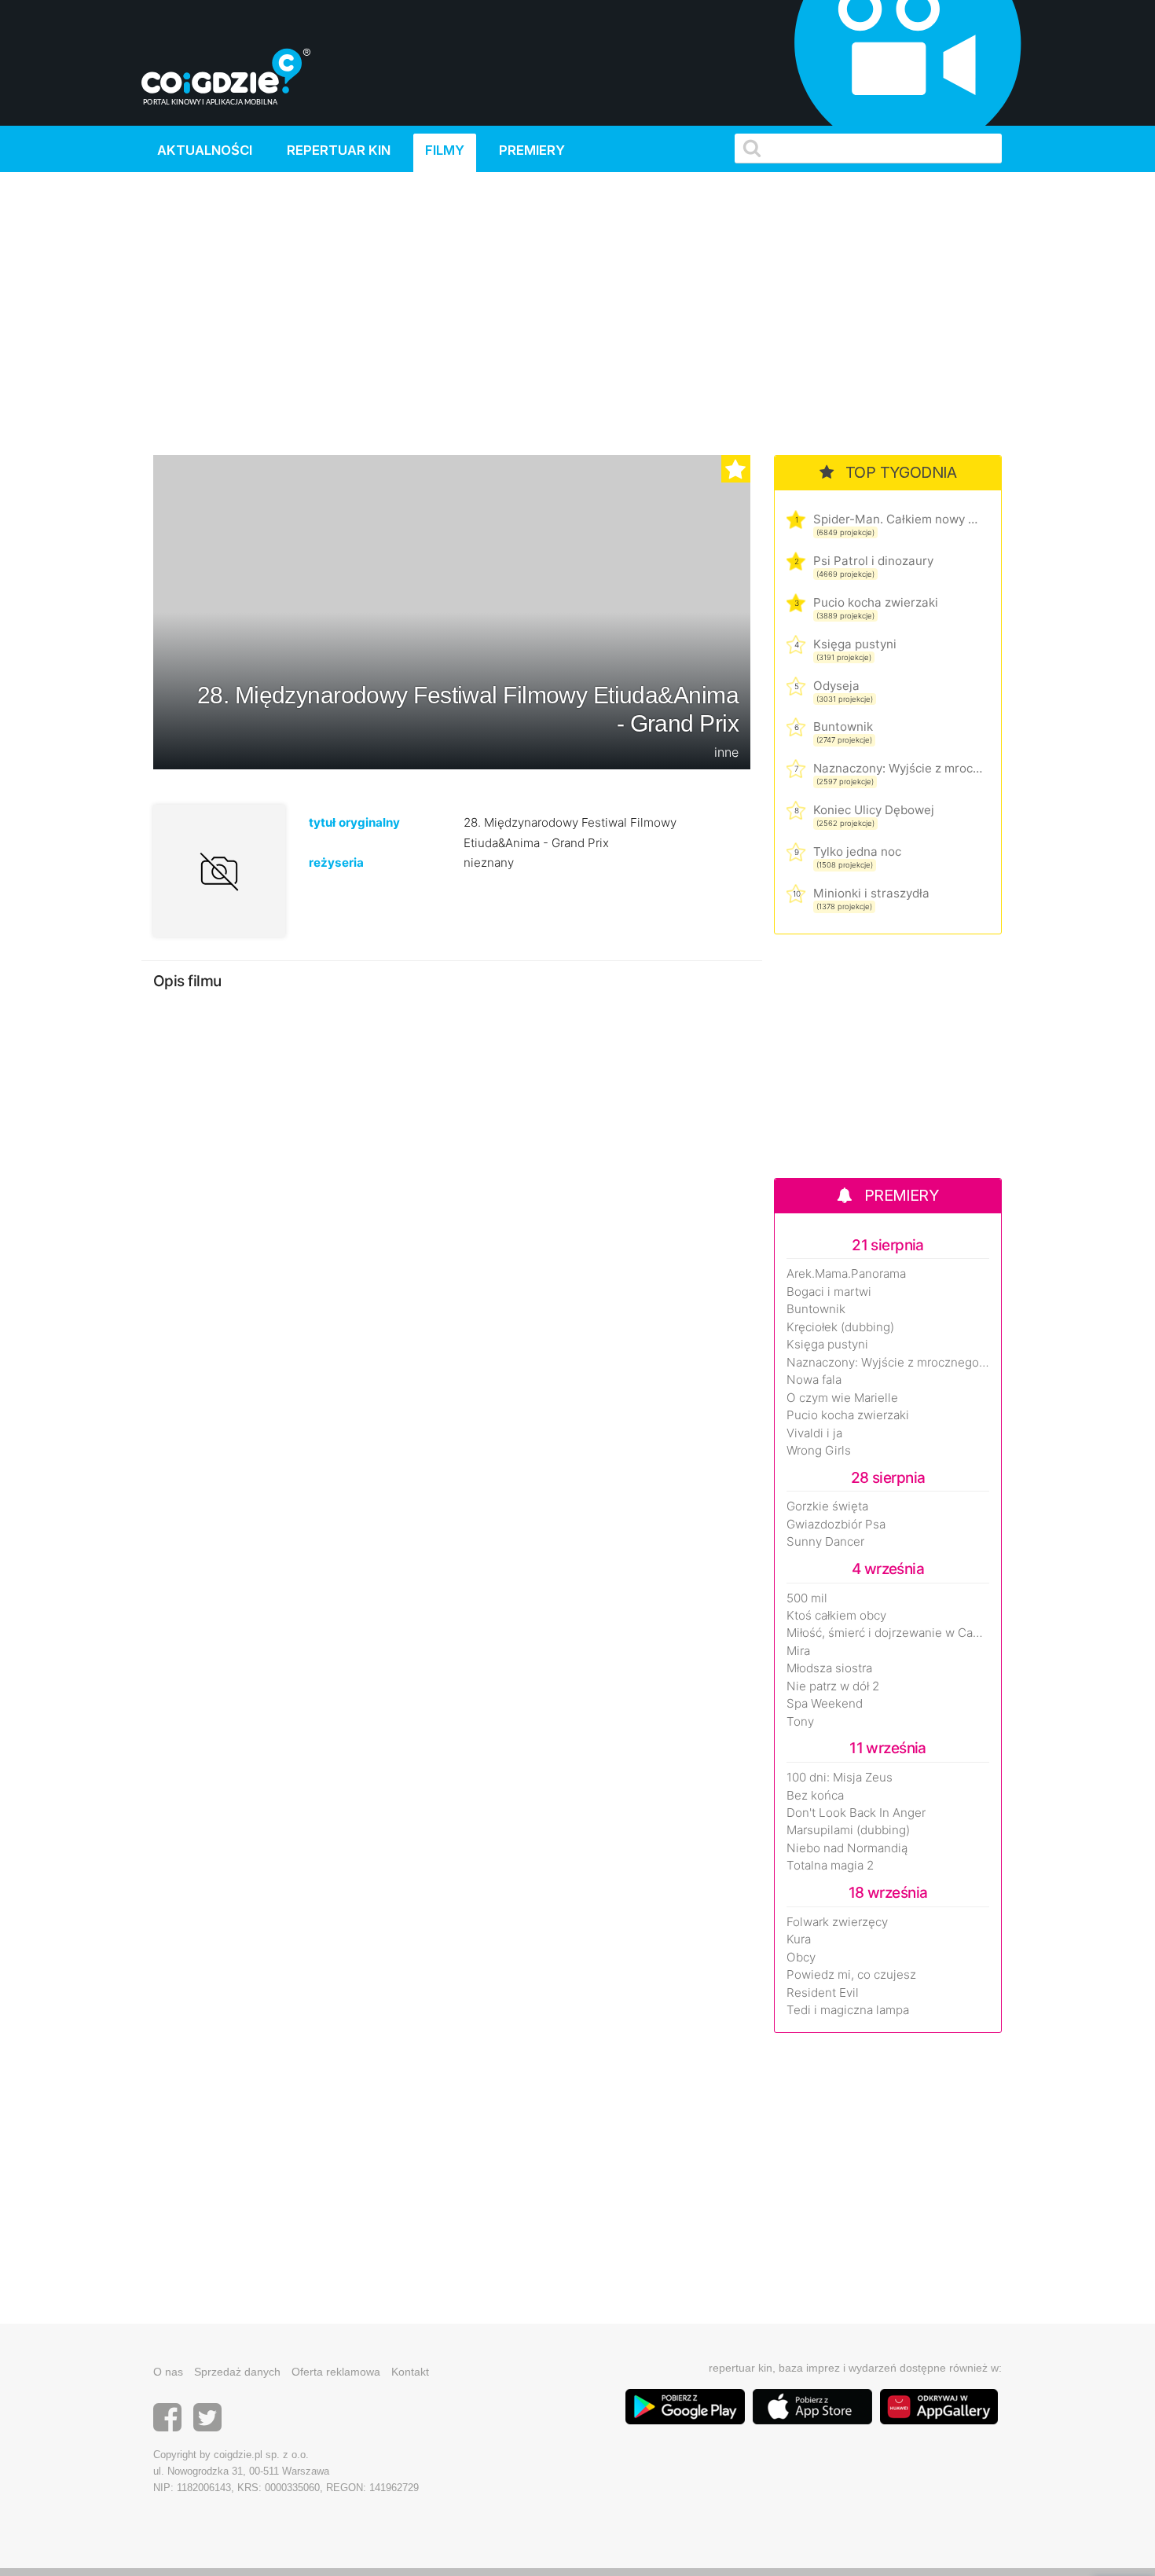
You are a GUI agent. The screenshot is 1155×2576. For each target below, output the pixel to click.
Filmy (445, 150)
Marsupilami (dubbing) (848, 1830)
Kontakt (410, 2372)
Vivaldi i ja (814, 1433)
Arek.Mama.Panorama (846, 1274)
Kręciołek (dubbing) (840, 1327)
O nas (168, 2372)
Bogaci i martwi (829, 1292)
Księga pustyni (855, 644)
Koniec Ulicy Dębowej (874, 810)
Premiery (532, 150)
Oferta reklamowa (336, 2372)
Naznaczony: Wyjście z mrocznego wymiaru (898, 768)
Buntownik (843, 727)
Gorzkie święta (827, 1506)
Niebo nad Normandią (847, 1848)
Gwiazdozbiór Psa (836, 1525)
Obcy (801, 1958)
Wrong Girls (819, 1451)
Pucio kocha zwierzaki (876, 602)
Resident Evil (823, 1993)
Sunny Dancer (825, 1542)
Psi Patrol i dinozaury (873, 561)
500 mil (807, 1598)
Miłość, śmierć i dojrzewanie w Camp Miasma (888, 1633)
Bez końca (815, 1796)
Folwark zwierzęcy (837, 1922)
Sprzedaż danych (237, 2372)
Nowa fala (814, 1380)
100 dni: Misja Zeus (840, 1778)
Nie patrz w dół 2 (833, 1686)
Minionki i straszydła (871, 893)
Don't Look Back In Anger (856, 1813)
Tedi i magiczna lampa (848, 2010)
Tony (800, 1722)
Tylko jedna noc (857, 851)
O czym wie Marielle (842, 1398)
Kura (799, 1939)
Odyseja (836, 686)
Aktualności (205, 150)
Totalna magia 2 (830, 1866)
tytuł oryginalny (354, 822)
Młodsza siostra (829, 1668)
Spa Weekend (825, 1704)
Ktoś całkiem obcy (836, 1616)
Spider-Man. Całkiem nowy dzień (898, 519)
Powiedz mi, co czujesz (851, 1975)
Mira (798, 1651)
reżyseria (336, 862)
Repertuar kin (339, 150)
